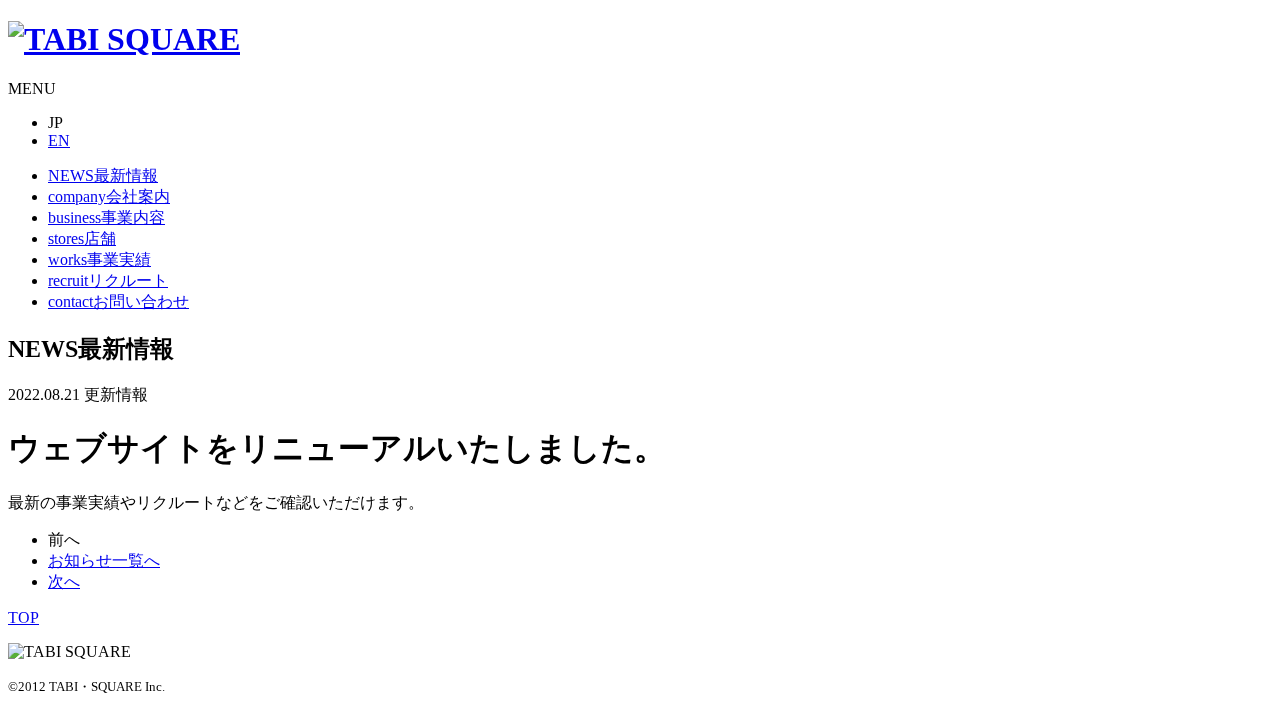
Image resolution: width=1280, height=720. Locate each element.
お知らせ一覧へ (104, 560)
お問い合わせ (118, 301)
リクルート (108, 280)
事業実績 (99, 259)
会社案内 (109, 196)
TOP (23, 617)
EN (59, 140)
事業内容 (106, 217)
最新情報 (103, 175)
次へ (64, 581)
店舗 (82, 238)
